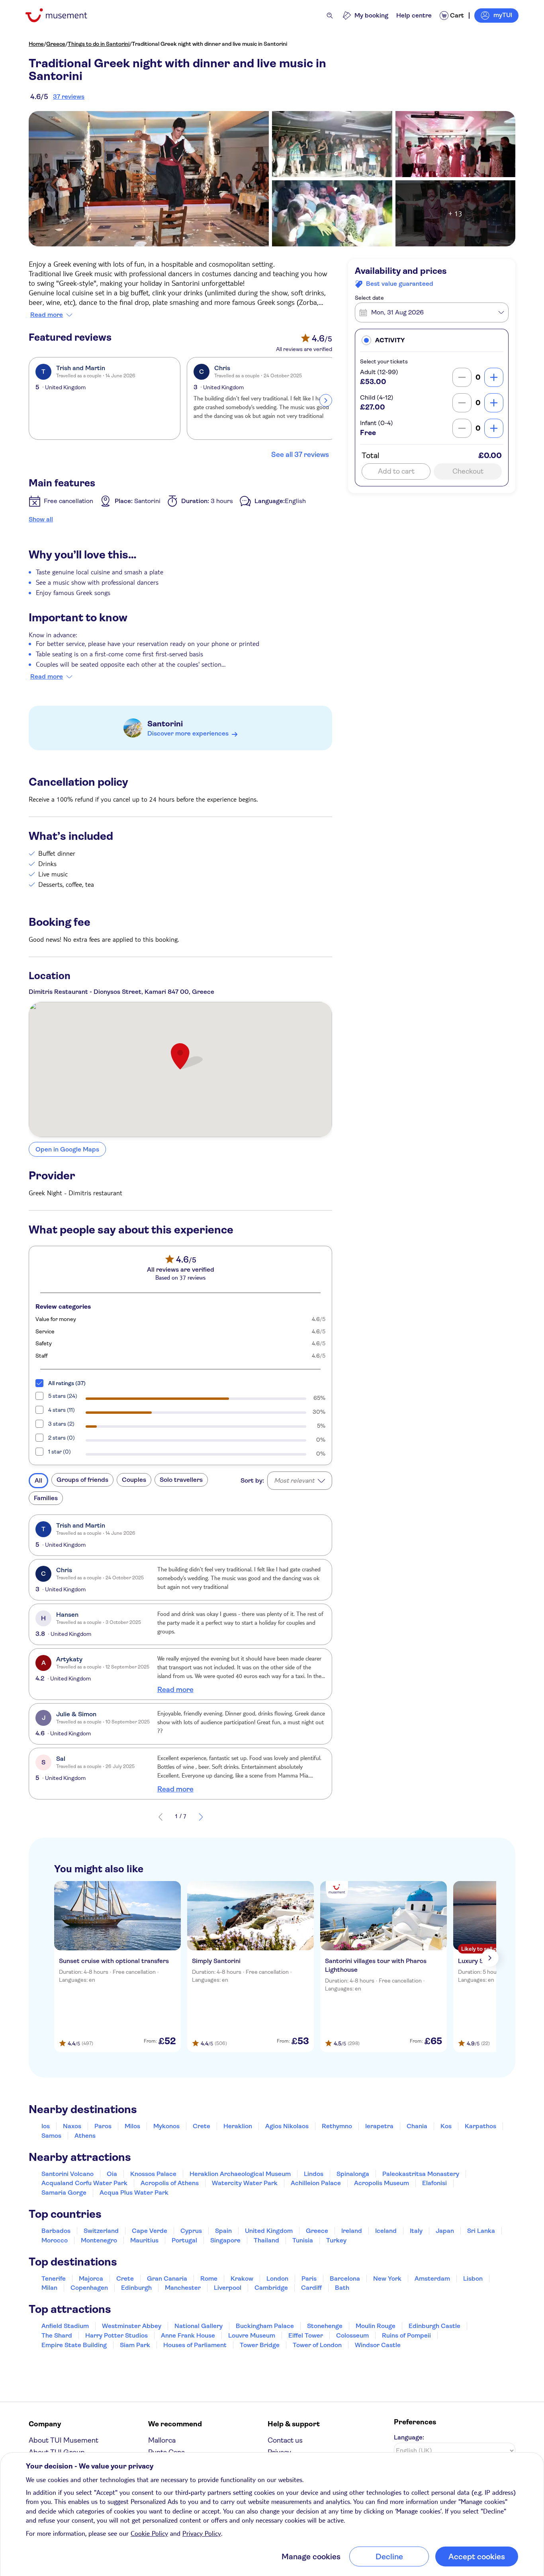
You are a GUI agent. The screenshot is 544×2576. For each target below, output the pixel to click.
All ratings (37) (67, 1383)
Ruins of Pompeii (406, 2335)
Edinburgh (136, 2288)
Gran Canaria (167, 2278)
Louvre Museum (252, 2335)
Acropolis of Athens (170, 2183)
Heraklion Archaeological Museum (240, 2174)
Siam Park (135, 2345)
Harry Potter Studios (116, 2335)
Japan (445, 2231)
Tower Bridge (260, 2345)
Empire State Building (74, 2345)
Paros (103, 2126)
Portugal (184, 2240)
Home (36, 44)
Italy (416, 2231)
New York (387, 2278)
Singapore (225, 2240)
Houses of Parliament (195, 2345)
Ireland (352, 2231)
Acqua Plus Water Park (134, 2193)
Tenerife (54, 2278)
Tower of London (317, 2345)
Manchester (183, 2288)
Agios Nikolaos (287, 2126)
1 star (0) (60, 1452)
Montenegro (99, 2240)
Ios (46, 2126)
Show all (41, 519)
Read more (47, 315)
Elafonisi (434, 2183)
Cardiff (311, 2288)
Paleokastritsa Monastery (421, 2174)
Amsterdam (432, 2278)
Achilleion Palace (316, 2183)
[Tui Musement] (62, 15)
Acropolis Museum (382, 2183)
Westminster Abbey (132, 2326)
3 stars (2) (61, 1424)
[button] (432, 340)
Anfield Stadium (65, 2326)
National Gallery (199, 2326)
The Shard (57, 2335)
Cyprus (191, 2231)
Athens (85, 2136)
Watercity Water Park (245, 2183)
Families (46, 1498)
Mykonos (166, 2126)
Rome (209, 2278)
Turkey (336, 2240)
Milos (132, 2126)
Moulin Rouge (376, 2326)
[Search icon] (330, 16)
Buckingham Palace (265, 2326)
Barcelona (345, 2278)
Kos (446, 2126)
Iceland (386, 2231)
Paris (309, 2278)
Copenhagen (89, 2288)
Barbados (56, 2231)
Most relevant (294, 1480)
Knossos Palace (153, 2174)
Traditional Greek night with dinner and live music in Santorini (209, 44)
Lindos (314, 2174)
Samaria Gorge (64, 2193)
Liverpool (228, 2288)
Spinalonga (353, 2174)
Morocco (55, 2240)
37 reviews (69, 97)
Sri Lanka (481, 2231)
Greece (56, 44)
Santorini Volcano (68, 2174)
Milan (49, 2288)
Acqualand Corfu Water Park (84, 2183)
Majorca (91, 2278)
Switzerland (101, 2231)
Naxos (72, 2126)
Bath (342, 2288)
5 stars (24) (63, 1396)
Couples (134, 1480)
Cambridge (271, 2288)
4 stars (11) (62, 1410)
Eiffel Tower (306, 2335)
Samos (51, 2136)
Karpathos (480, 2126)
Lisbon (473, 2278)
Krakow (242, 2278)
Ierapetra (379, 2126)
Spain (223, 2231)
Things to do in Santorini (99, 44)
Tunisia (303, 2240)
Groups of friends (82, 1480)
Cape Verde (150, 2231)
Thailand (266, 2240)
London (277, 2278)
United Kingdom (269, 2231)
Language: (409, 2437)
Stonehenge (325, 2326)
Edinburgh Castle (434, 2326)
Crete (202, 2126)
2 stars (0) (62, 1438)
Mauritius (144, 2240)
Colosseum (352, 2335)
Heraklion (238, 2126)
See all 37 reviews (300, 455)
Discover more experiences (188, 733)
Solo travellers (181, 1480)
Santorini (165, 724)
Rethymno (337, 2126)
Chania (417, 2126)
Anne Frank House (188, 2335)
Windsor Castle (378, 2345)
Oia (112, 2174)
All (38, 1480)
